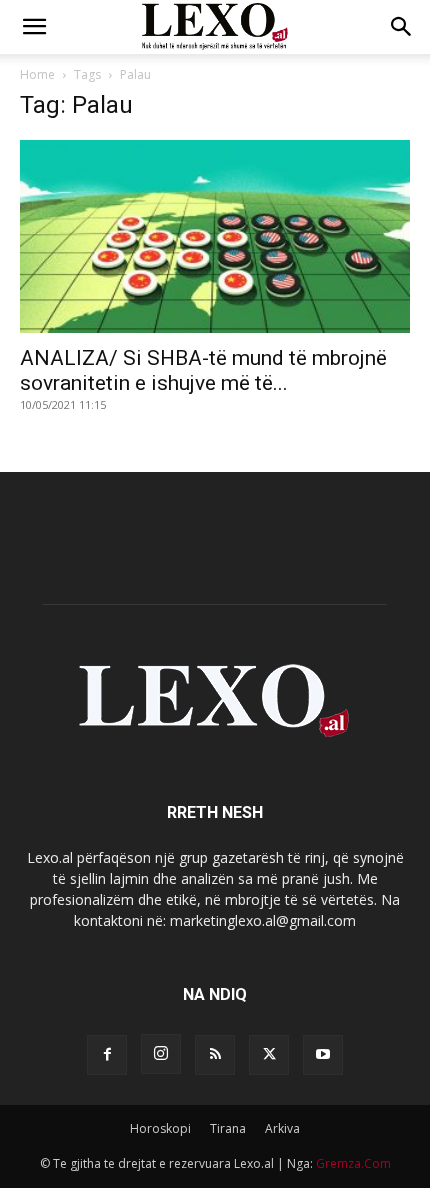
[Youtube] (323, 1055)
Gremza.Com (353, 1163)
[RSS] (215, 1055)
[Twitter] (269, 1055)
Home (37, 74)
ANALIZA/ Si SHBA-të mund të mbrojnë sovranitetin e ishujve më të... (203, 370)
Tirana (228, 1128)
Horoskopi (160, 1128)
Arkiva (282, 1128)
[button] (34, 27)
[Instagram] (161, 1054)
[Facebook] (107, 1055)
